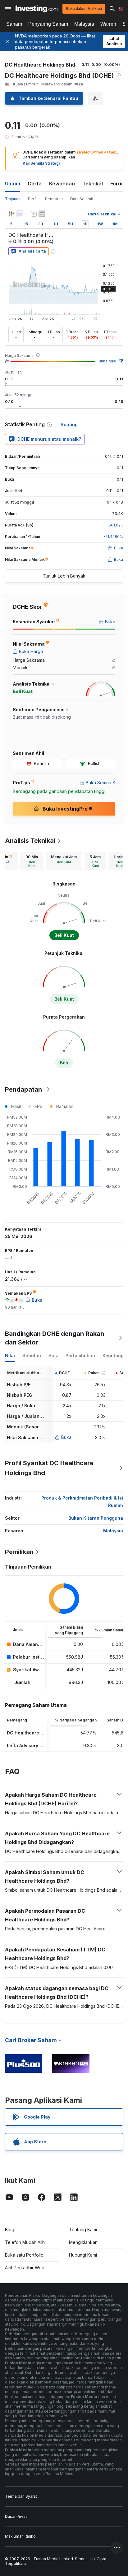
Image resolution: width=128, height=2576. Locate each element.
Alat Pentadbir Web (25, 2268)
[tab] (32, 861)
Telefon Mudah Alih (25, 2242)
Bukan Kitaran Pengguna (96, 1518)
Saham (14, 24)
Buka (66, 1437)
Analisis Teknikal (30, 841)
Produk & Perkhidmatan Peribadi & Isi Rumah (82, 1502)
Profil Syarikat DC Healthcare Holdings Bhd (49, 1468)
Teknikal (93, 184)
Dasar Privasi (17, 2516)
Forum (118, 184)
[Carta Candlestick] (11, 214)
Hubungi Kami (83, 2255)
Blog (10, 2230)
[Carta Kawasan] (20, 214)
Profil (33, 199)
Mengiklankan (83, 2242)
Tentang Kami (83, 2230)
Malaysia (84, 24)
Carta (35, 184)
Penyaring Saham (48, 24)
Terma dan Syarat (21, 2496)
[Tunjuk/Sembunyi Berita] (42, 214)
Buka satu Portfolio (24, 2255)
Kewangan (62, 184)
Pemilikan (54, 199)
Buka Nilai (107, 361)
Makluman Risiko (20, 2536)
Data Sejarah (82, 199)
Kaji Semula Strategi (41, 163)
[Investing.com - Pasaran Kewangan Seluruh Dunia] (37, 9)
